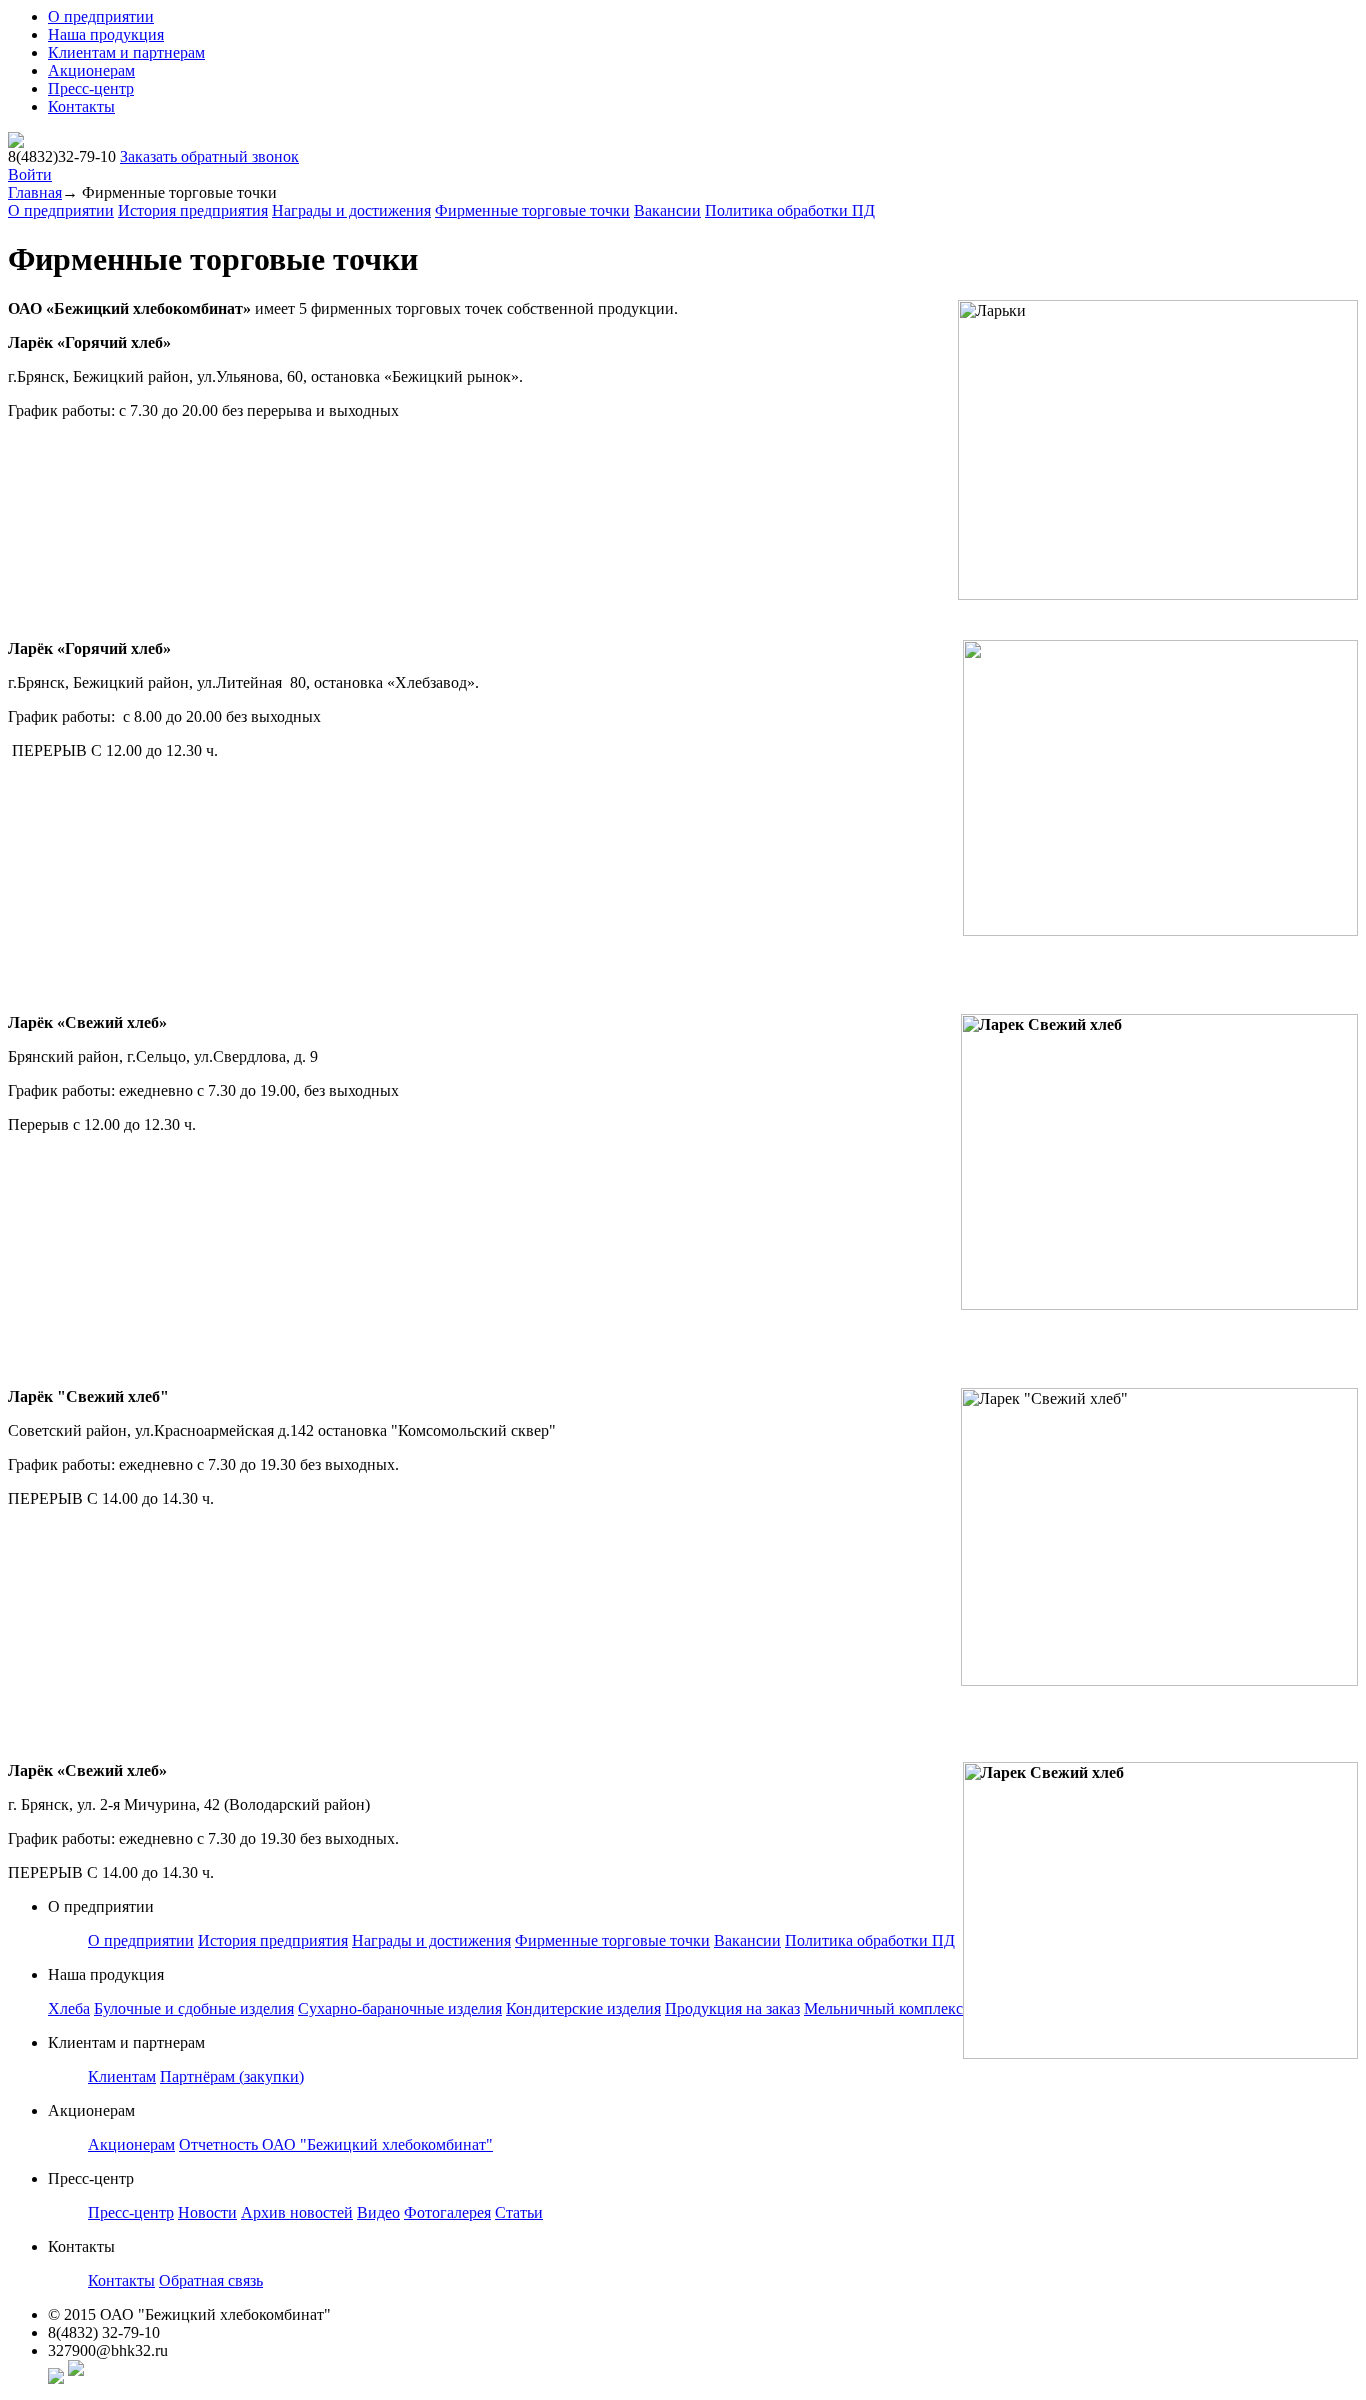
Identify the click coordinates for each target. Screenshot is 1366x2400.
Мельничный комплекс (883, 2008)
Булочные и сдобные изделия (194, 2008)
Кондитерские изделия (583, 2008)
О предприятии (101, 16)
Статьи (519, 2212)
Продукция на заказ (732, 2008)
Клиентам (122, 2076)
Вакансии (667, 210)
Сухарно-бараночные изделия (400, 2008)
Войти (30, 174)
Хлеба (69, 2008)
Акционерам (91, 70)
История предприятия (193, 210)
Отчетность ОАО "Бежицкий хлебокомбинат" (336, 2144)
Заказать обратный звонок (209, 156)
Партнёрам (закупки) (232, 2076)
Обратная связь (211, 2280)
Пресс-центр (91, 88)
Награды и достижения (351, 210)
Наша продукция (106, 34)
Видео (378, 2212)
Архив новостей (297, 2212)
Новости (207, 2212)
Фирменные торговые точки (532, 210)
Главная (35, 192)
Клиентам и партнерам (126, 52)
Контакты (81, 106)
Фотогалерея (447, 2212)
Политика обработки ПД (790, 210)
